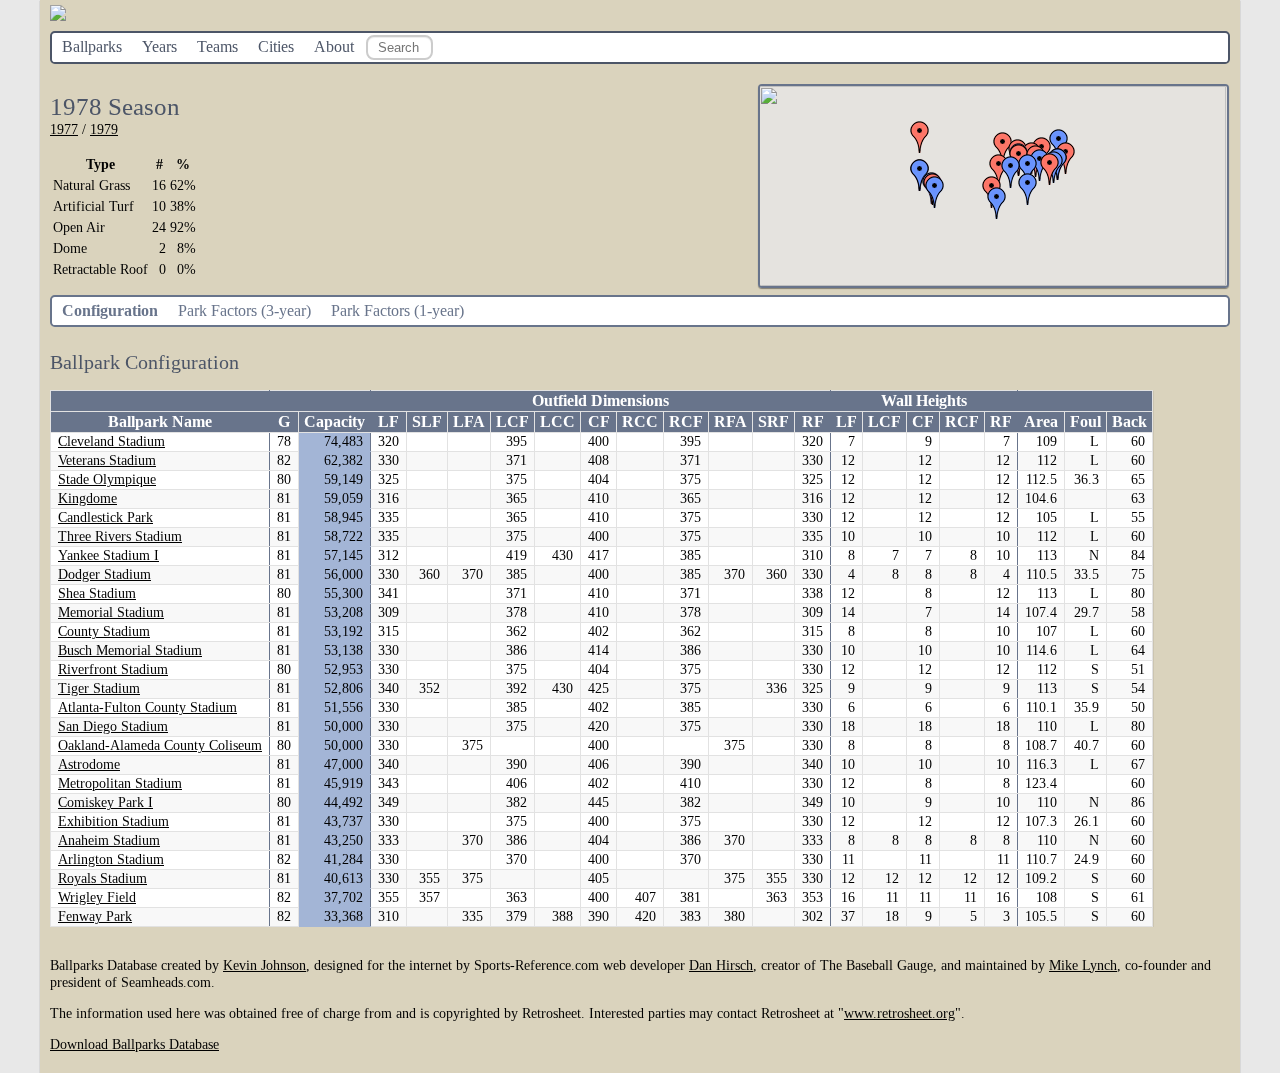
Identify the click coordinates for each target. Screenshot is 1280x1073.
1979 (104, 129)
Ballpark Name (160, 421)
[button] (1050, 169)
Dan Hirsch (721, 965)
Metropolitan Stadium (120, 783)
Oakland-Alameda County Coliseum (160, 745)
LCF (512, 421)
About (334, 46)
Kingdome (87, 498)
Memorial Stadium (111, 612)
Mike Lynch (1083, 965)
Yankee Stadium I (108, 555)
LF (388, 421)
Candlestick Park (105, 517)
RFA (730, 421)
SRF (773, 421)
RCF (686, 421)
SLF (427, 421)
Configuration (110, 310)
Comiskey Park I (105, 802)
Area (1041, 421)
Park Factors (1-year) (397, 310)
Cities (276, 46)
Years (159, 46)
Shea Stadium (97, 593)
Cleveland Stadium (111, 441)
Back (1129, 421)
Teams (217, 46)
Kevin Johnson (264, 965)
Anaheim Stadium (109, 840)
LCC (557, 421)
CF (599, 421)
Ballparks (92, 46)
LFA (469, 421)
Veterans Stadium (107, 460)
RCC (640, 421)
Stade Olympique (107, 479)
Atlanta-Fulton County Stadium (147, 707)
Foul (1085, 421)
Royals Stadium (102, 878)
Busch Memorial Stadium (130, 650)
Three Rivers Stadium (120, 536)
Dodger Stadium (104, 574)
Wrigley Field (97, 897)
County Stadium (104, 631)
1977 (64, 129)
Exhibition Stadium (113, 821)
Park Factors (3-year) (244, 310)
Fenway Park (95, 916)
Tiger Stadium (99, 688)
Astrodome (89, 764)
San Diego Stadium (113, 726)
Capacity (334, 421)
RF (813, 421)
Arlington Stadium (111, 859)
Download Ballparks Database (134, 1044)
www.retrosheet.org (899, 1013)
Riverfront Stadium (113, 669)
